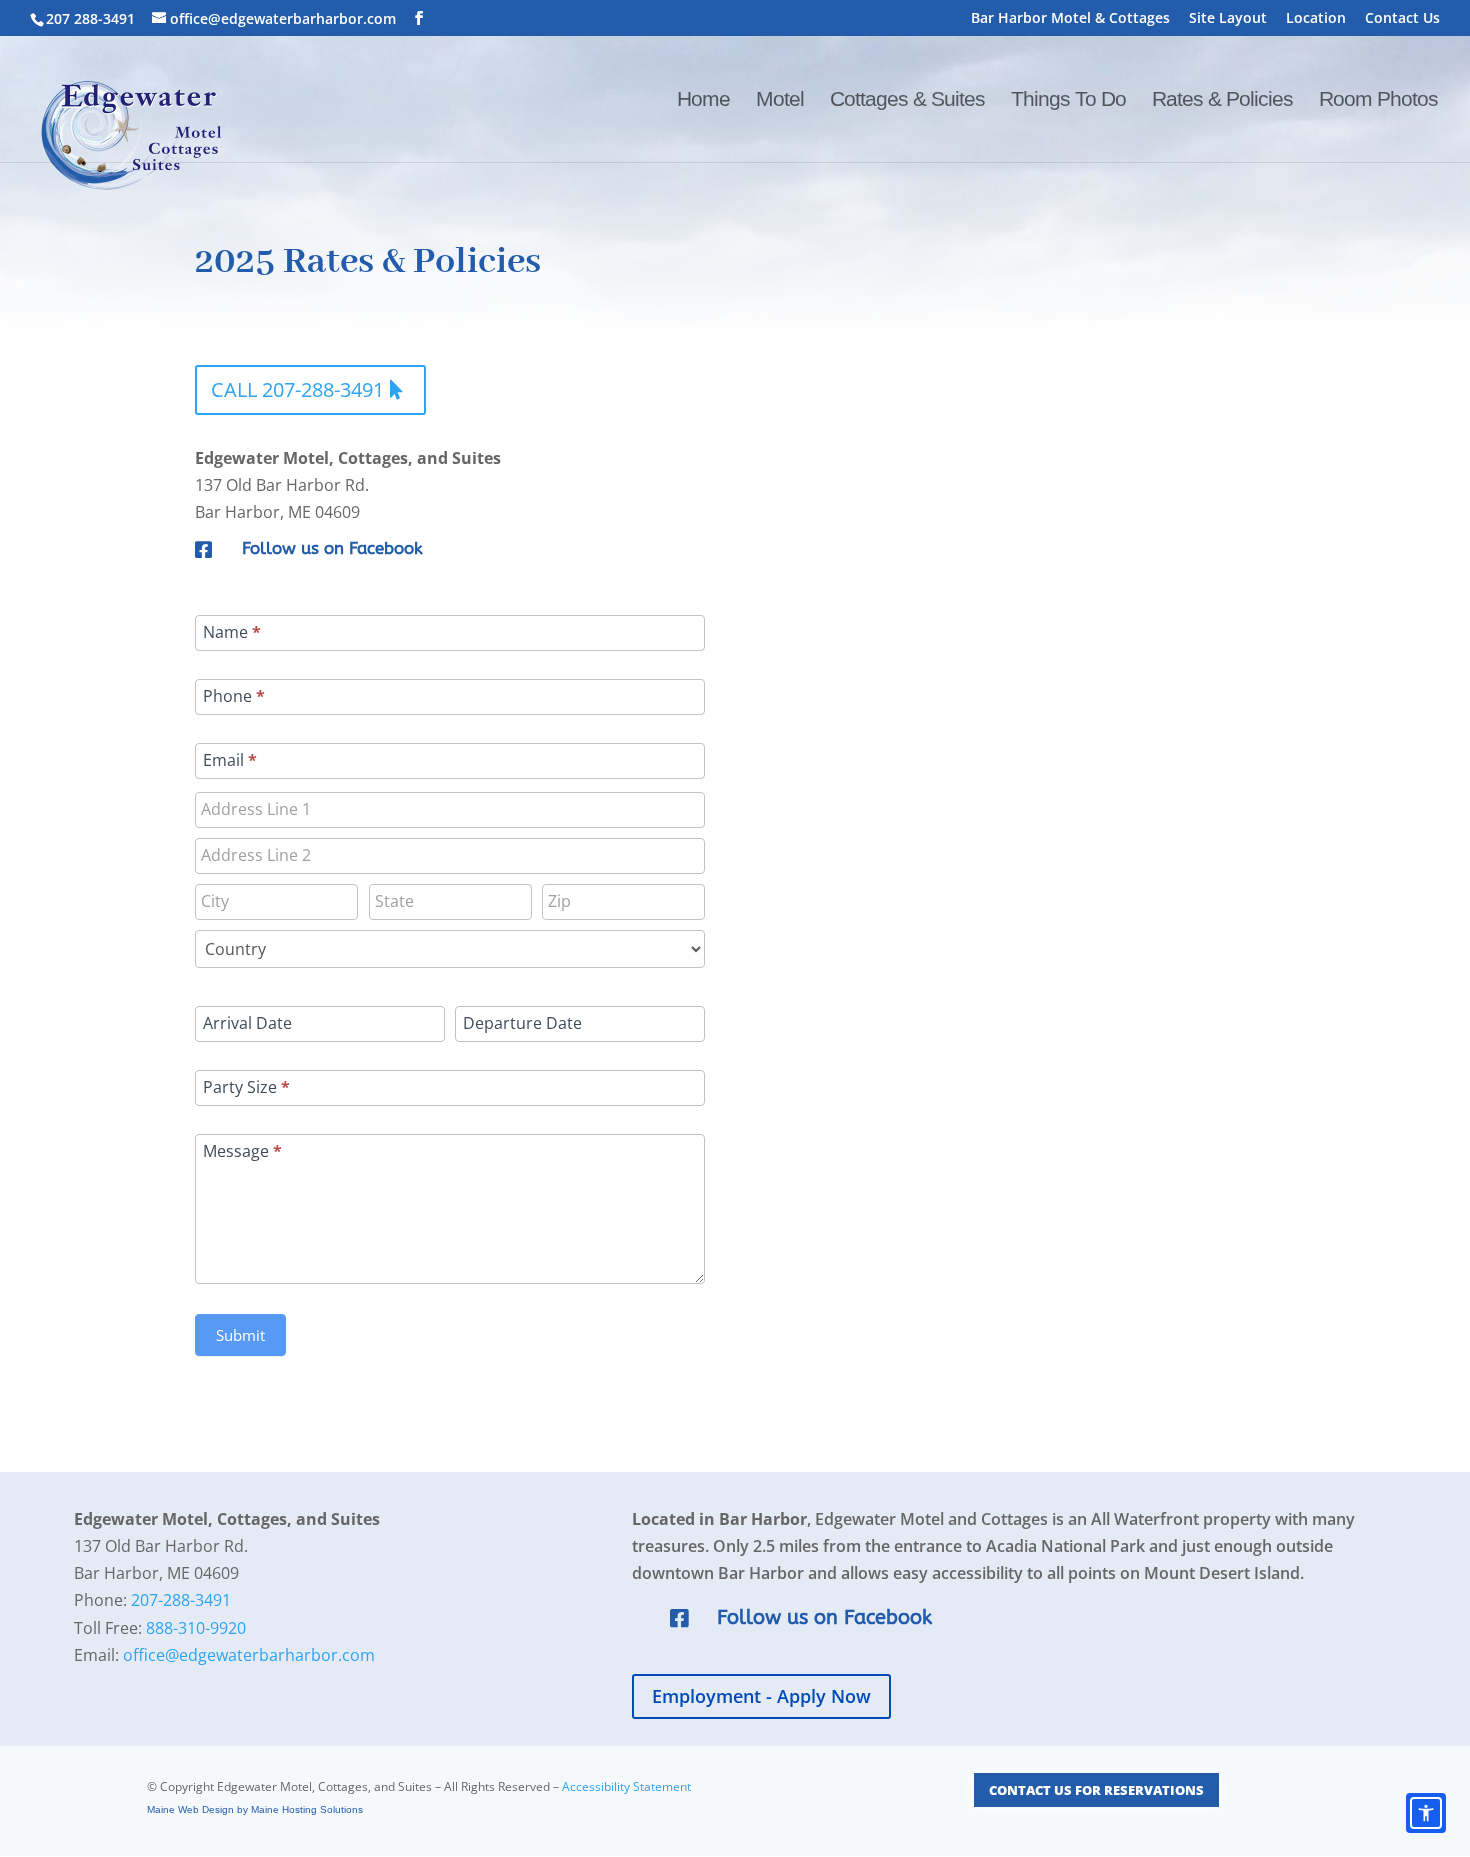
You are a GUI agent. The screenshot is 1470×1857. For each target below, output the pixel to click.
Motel (780, 101)
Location (1316, 19)
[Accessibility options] (1426, 1813)
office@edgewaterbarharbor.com (249, 1655)
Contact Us (1402, 19)
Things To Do (1068, 101)
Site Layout (1228, 19)
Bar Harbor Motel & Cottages (1070, 19)
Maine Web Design (190, 1809)
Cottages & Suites (907, 101)
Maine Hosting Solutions (307, 1809)
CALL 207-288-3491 (297, 389)
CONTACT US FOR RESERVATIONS (1096, 1790)
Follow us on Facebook (332, 548)
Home (703, 101)
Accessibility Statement (626, 1786)
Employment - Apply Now (761, 1696)
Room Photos (1378, 101)
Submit (240, 1335)
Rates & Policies (1222, 101)
